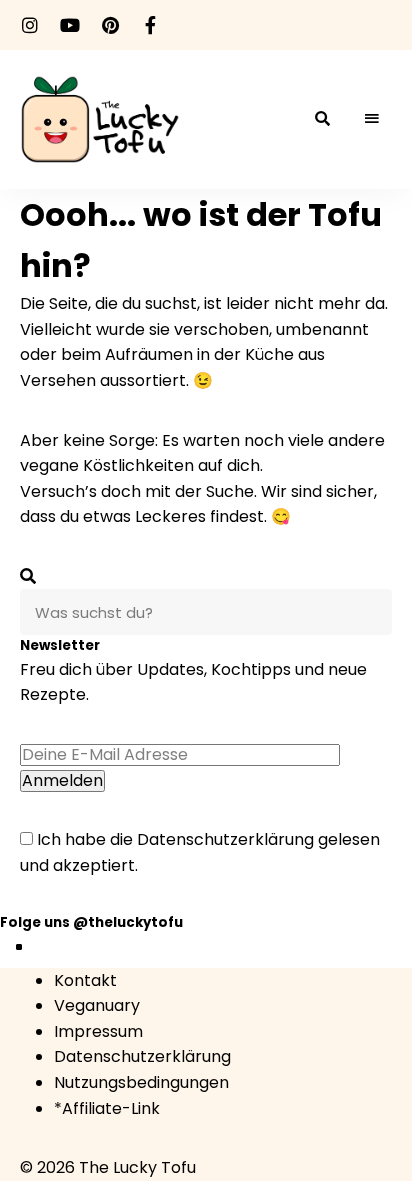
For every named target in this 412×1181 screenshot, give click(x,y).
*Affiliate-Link (107, 1108)
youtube (70, 25)
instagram (30, 25)
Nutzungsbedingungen (141, 1082)
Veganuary (97, 1005)
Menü (372, 119)
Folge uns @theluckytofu (91, 922)
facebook (150, 25)
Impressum (98, 1031)
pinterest (110, 25)
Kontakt (85, 980)
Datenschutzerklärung (225, 839)
